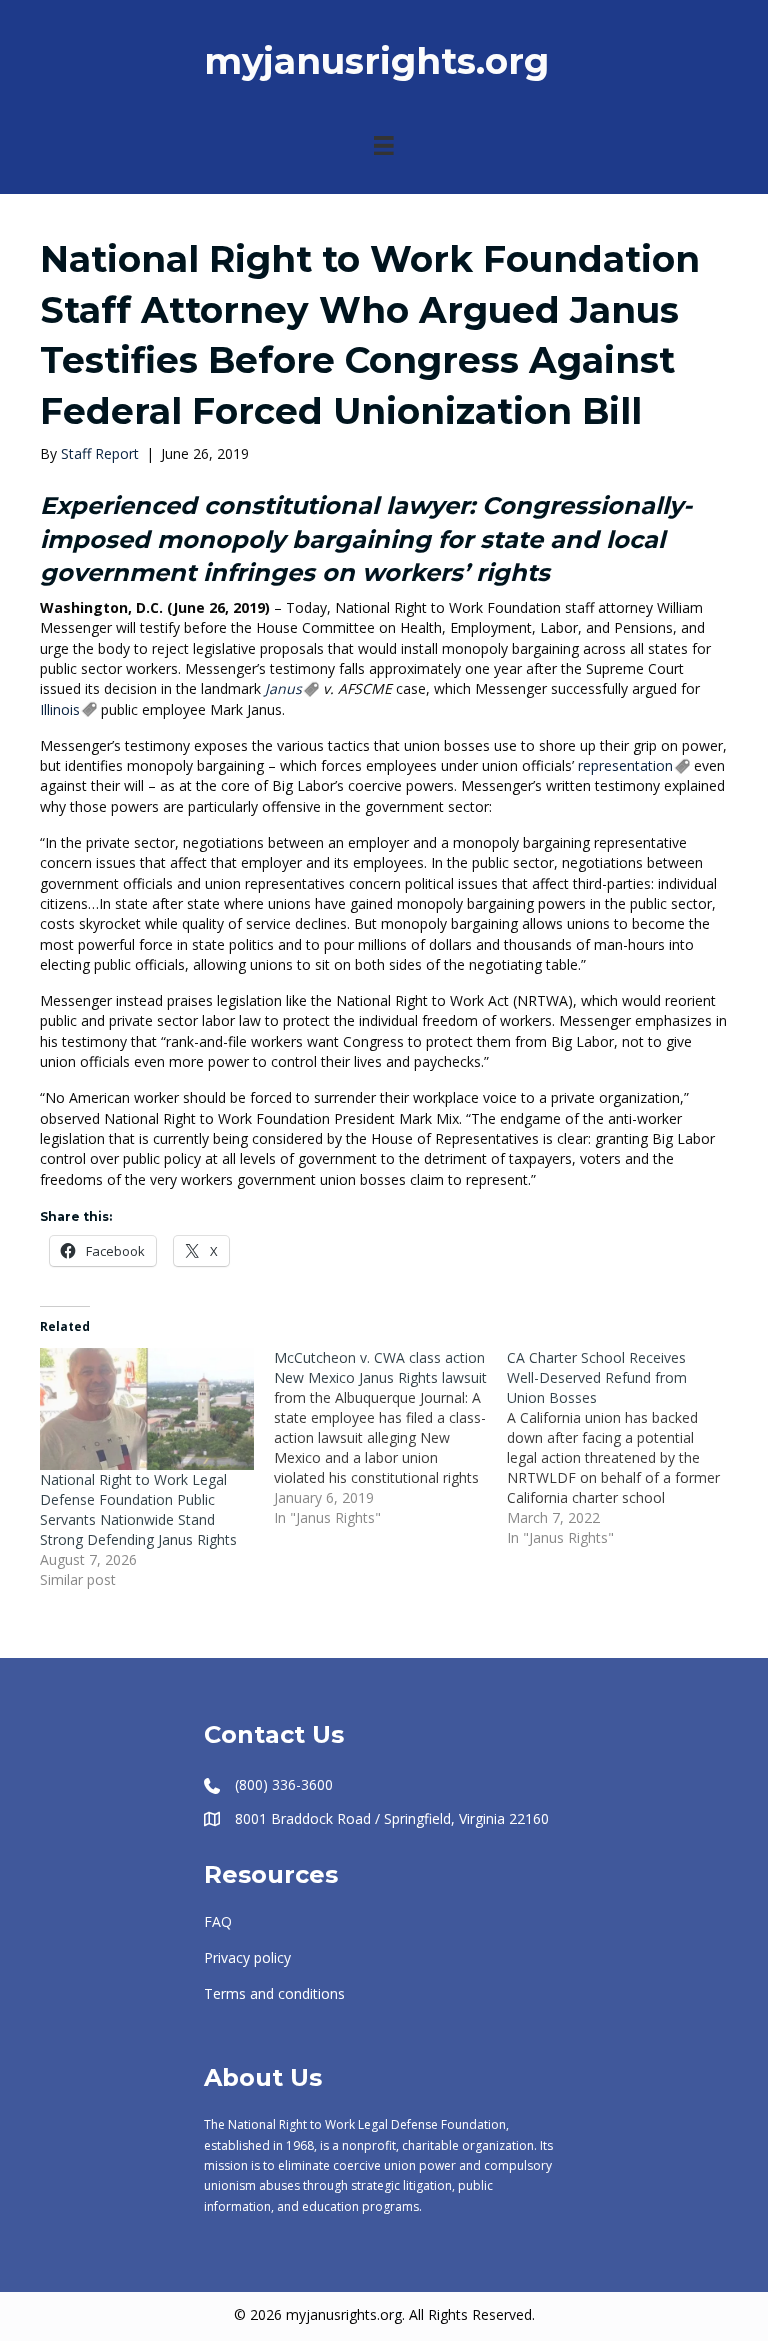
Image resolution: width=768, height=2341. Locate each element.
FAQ (218, 1921)
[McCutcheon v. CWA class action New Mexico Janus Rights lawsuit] (391, 1438)
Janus (283, 688)
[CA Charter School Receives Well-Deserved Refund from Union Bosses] (624, 1448)
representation (625, 765)
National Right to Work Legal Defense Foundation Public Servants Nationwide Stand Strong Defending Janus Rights (138, 1509)
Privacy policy (247, 1957)
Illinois (60, 709)
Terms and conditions (274, 1993)
